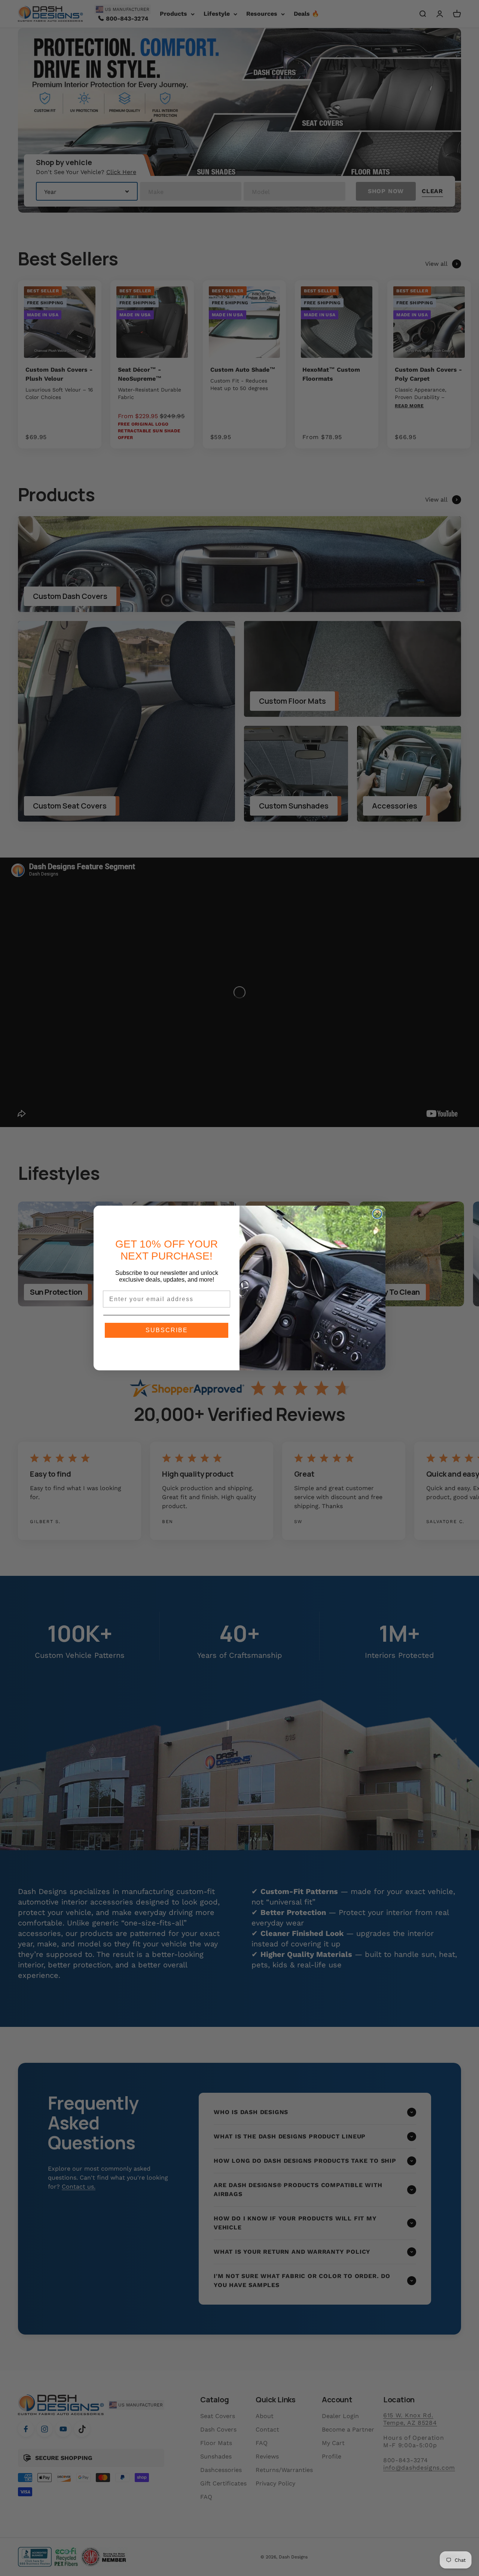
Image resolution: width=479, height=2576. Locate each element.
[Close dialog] (377, 1214)
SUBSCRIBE (167, 1330)
